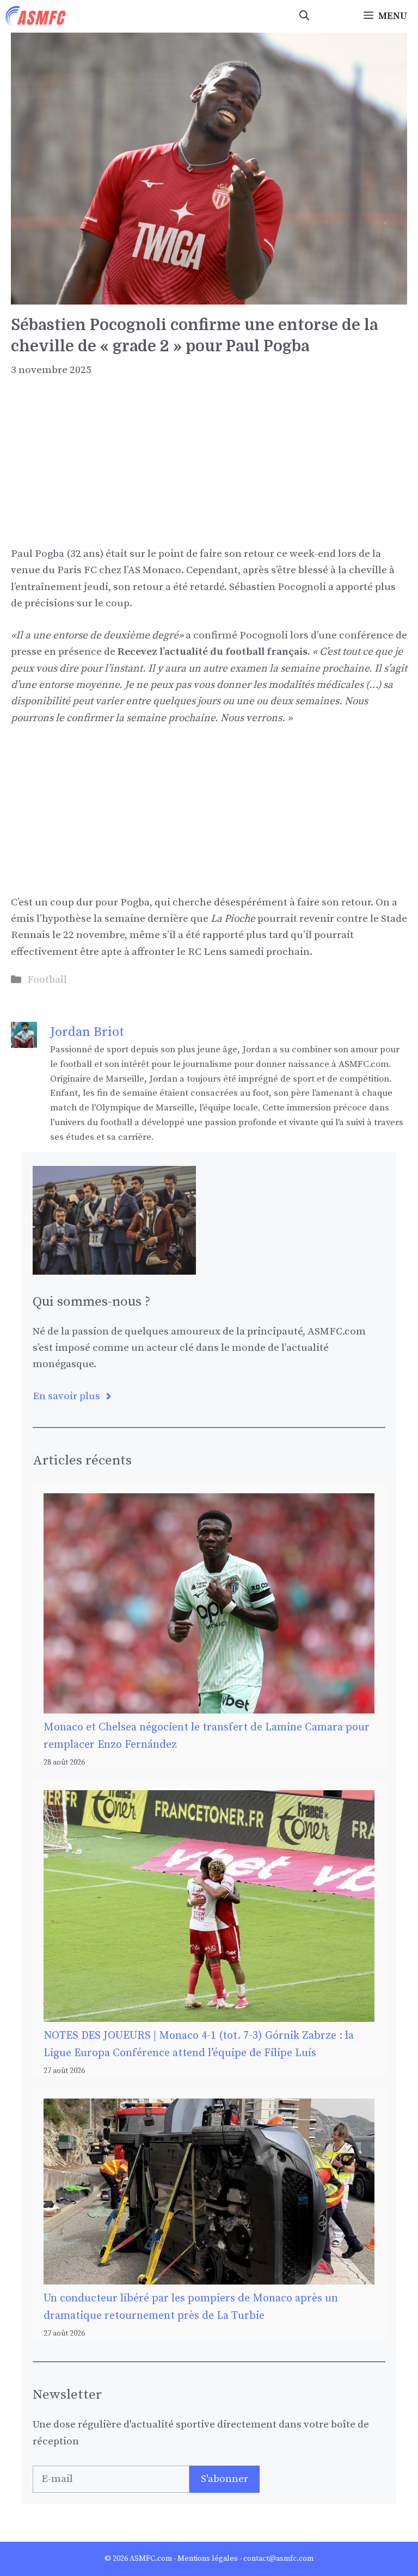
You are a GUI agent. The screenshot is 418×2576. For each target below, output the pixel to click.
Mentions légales (208, 2559)
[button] (304, 16)
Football (47, 980)
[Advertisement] (209, 470)
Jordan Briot (87, 1032)
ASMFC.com (151, 2559)
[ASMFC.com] (36, 16)
